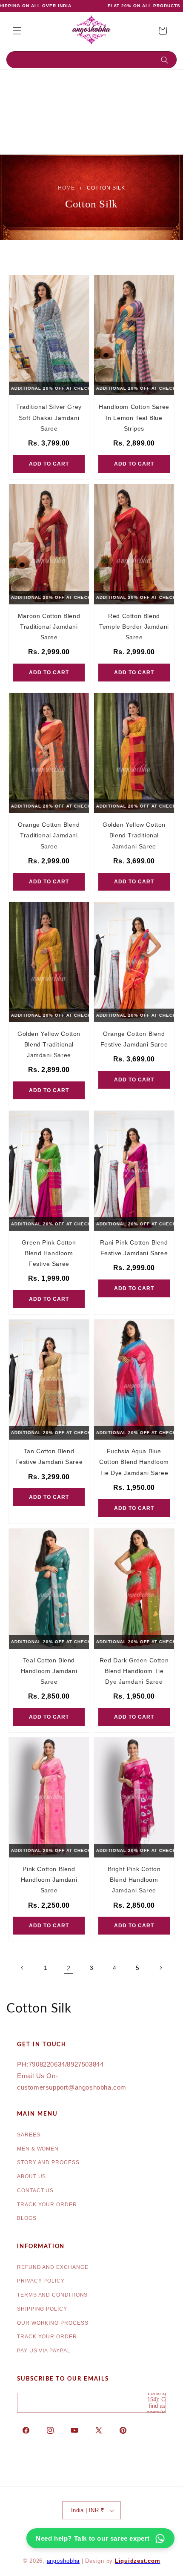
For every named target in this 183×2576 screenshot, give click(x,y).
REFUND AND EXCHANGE (53, 2267)
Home (66, 188)
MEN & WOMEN (38, 2149)
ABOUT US (31, 2176)
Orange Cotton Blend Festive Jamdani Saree (134, 1039)
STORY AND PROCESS (48, 2162)
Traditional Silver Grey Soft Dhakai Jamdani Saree (49, 417)
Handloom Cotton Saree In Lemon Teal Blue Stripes (134, 417)
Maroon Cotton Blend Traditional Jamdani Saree (49, 627)
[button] (17, 31)
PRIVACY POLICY (41, 2281)
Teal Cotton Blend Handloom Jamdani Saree (49, 1671)
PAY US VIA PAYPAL (44, 2351)
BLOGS (27, 2218)
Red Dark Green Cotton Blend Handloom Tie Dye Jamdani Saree (134, 1671)
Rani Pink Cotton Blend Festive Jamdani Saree (134, 1248)
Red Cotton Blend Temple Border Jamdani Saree (134, 627)
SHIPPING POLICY (42, 2309)
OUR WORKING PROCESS (53, 2323)
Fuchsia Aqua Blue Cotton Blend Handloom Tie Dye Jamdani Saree (134, 1462)
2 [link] (69, 1968)
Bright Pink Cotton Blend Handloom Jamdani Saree (134, 1880)
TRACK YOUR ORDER (47, 2205)
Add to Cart (49, 464)
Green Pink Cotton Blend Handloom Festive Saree (49, 1253)
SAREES (29, 2135)
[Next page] (160, 1968)
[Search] (167, 60)
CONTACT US (35, 2191)
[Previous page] (23, 1968)
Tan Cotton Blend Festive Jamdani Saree (49, 1456)
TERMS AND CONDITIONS (52, 2295)
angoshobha (63, 2561)
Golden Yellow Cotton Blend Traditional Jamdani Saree (134, 835)
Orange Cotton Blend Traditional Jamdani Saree (49, 835)
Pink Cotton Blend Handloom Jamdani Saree (49, 1880)
